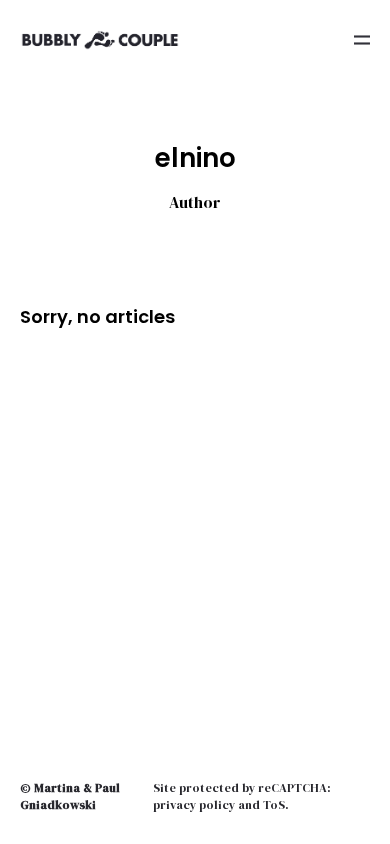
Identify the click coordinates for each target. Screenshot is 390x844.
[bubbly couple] (100, 40)
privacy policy (194, 805)
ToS (274, 805)
